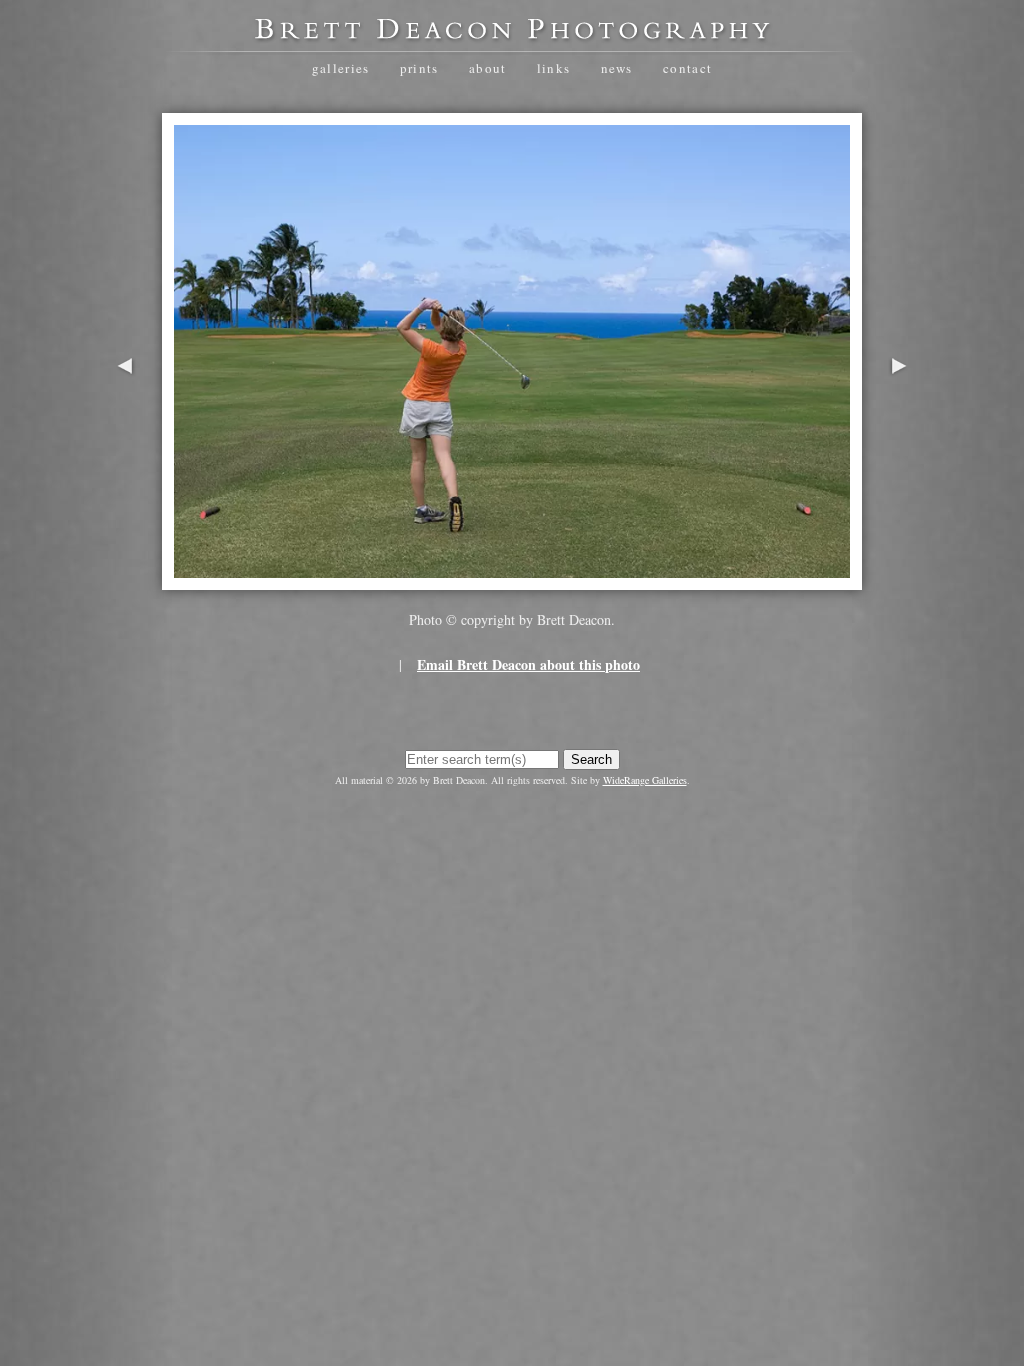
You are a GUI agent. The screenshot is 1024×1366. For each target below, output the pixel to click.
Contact (687, 68)
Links (554, 68)
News (617, 68)
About (488, 68)
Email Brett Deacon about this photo (528, 664)
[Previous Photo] (125, 428)
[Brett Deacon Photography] (512, 35)
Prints (419, 68)
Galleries (341, 68)
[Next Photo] (899, 428)
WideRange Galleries (645, 780)
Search (591, 759)
